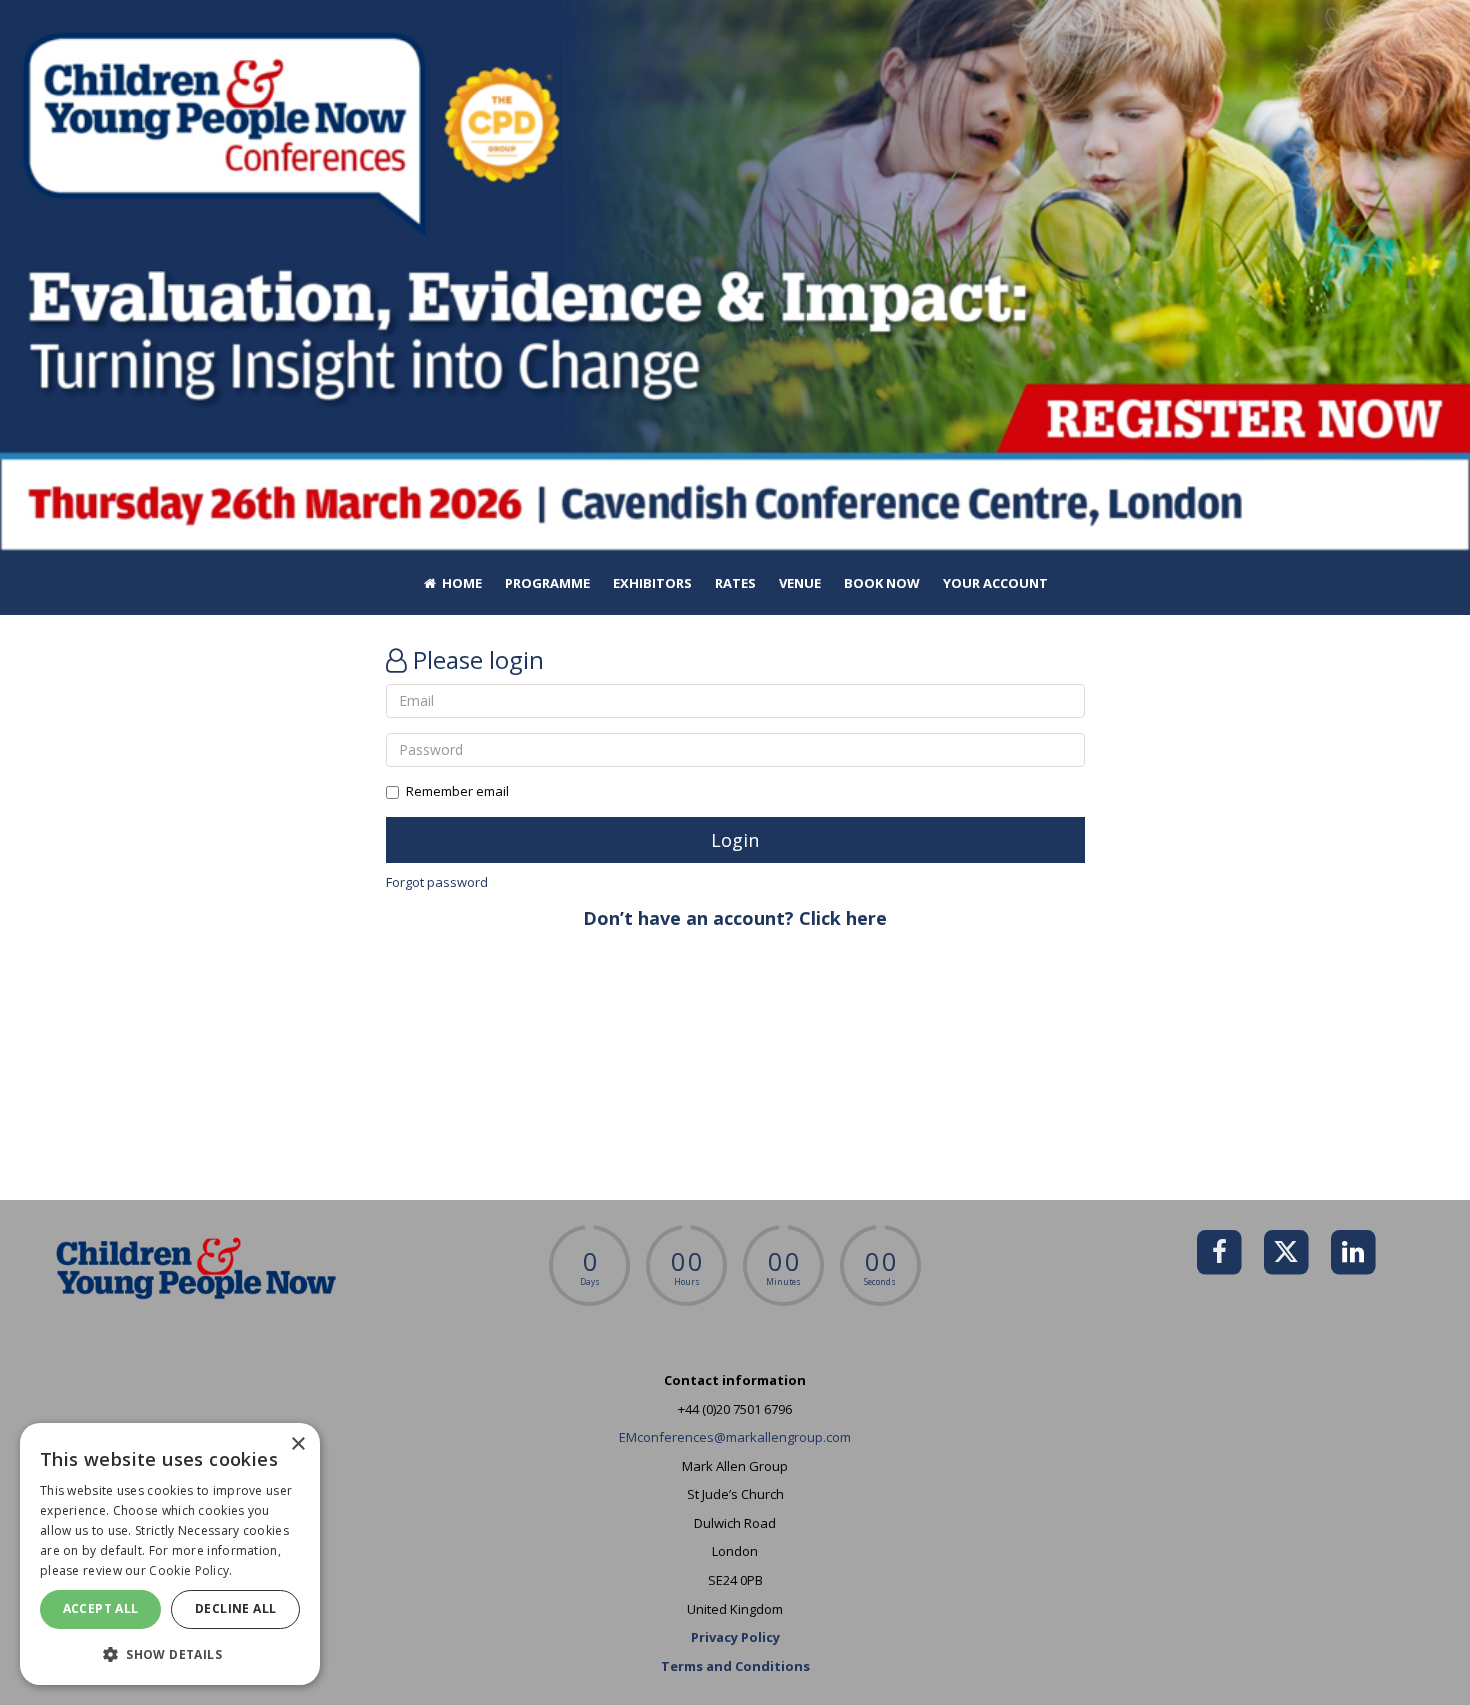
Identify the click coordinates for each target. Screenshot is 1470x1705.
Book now (882, 583)
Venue (800, 583)
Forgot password (437, 882)
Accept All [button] (101, 1608)
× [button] (297, 1444)
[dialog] (170, 1554)
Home (460, 583)
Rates (735, 583)
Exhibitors (652, 583)
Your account (995, 583)
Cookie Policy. (190, 1570)
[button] (170, 1653)
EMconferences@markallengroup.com (735, 1437)
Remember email (457, 791)
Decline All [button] (235, 1608)
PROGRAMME (547, 583)
